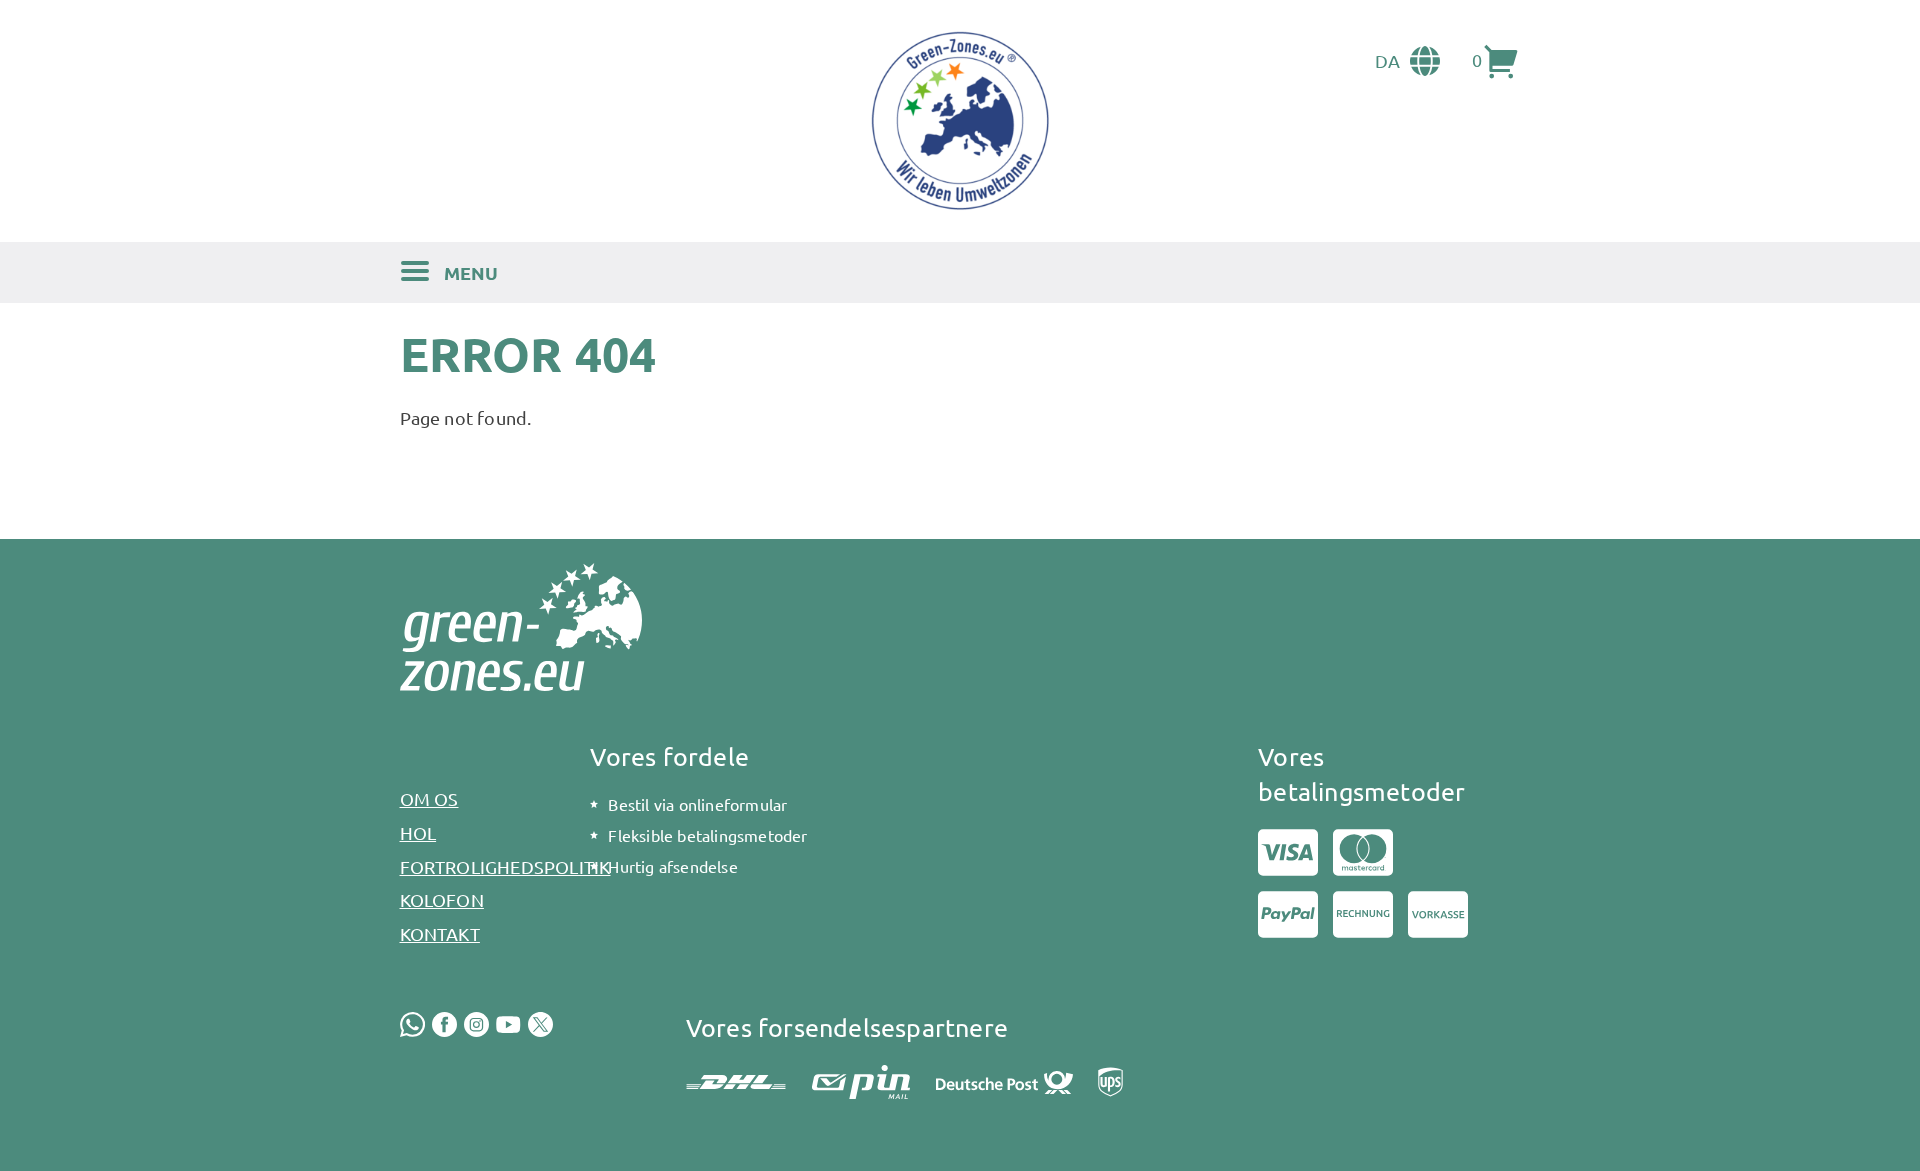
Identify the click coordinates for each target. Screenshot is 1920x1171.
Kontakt (440, 933)
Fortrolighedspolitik (483, 866)
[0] (1502, 61)
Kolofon (442, 899)
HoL (418, 832)
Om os (429, 798)
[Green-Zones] (960, 120)
